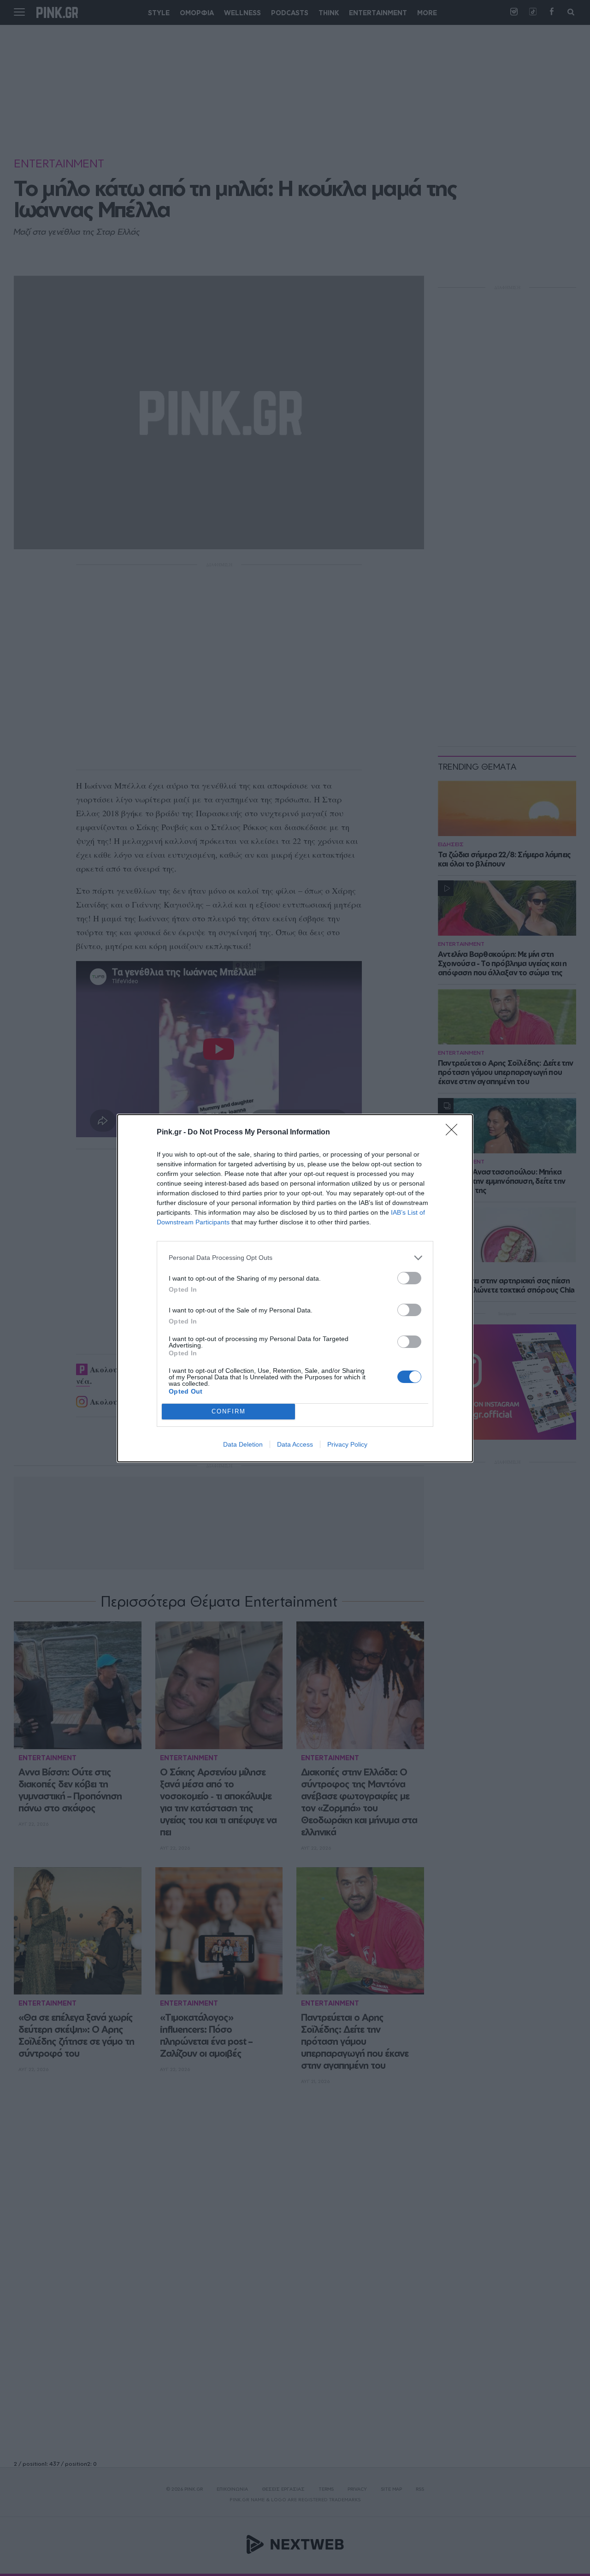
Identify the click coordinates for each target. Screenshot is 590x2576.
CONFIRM (229, 1411)
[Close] (454, 1133)
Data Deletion (243, 1444)
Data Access (295, 1444)
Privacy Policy (347, 1444)
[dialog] (295, 1288)
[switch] (409, 1278)
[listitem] (295, 1258)
